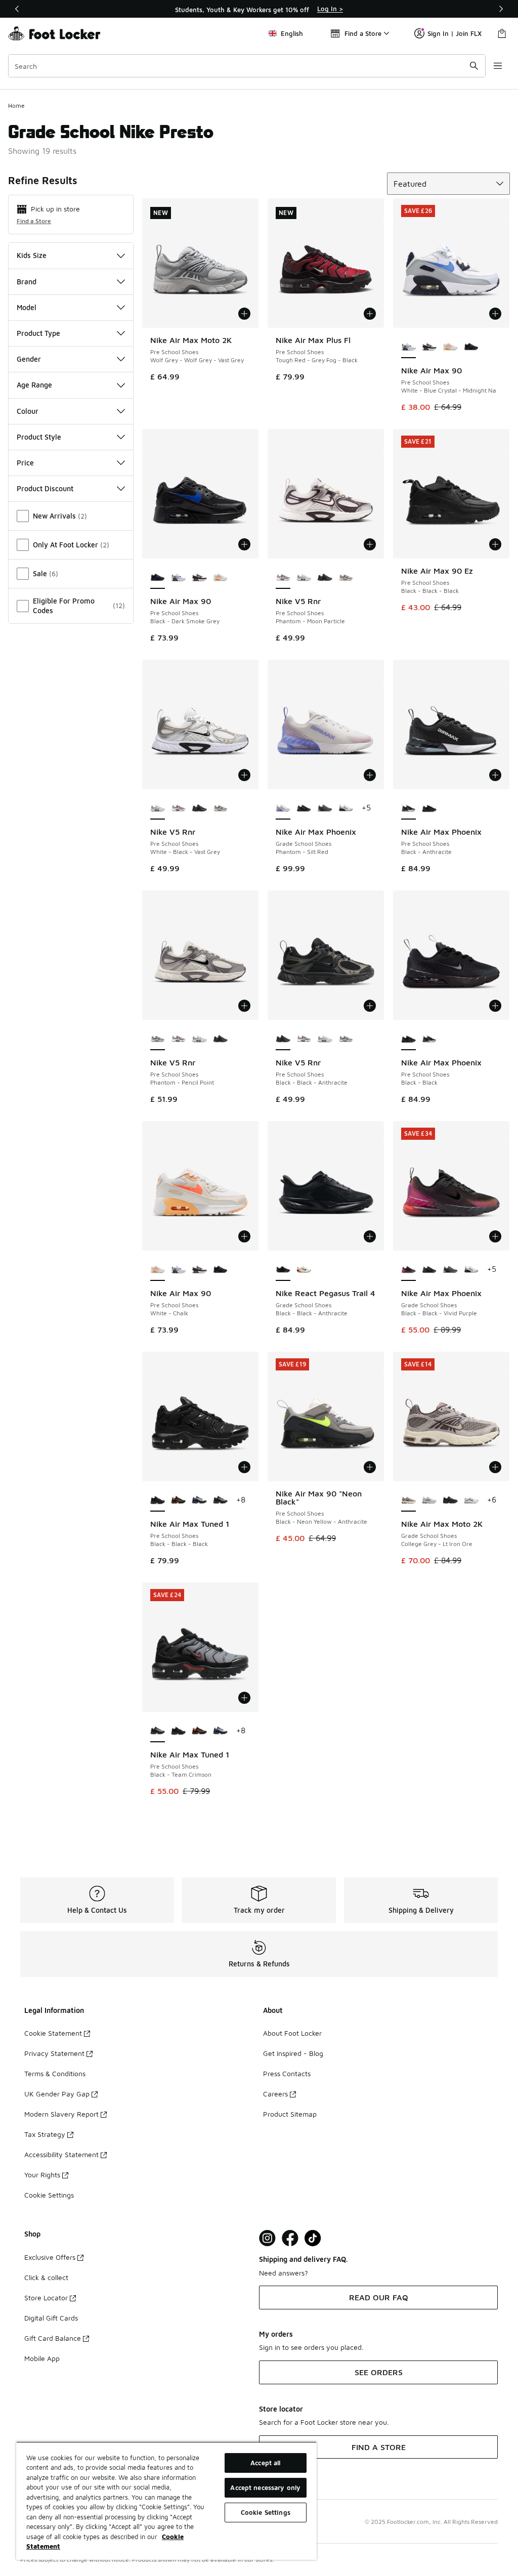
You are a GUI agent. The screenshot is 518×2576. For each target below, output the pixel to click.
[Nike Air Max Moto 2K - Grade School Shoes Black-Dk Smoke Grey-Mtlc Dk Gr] (450, 1500)
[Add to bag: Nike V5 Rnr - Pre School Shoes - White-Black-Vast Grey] (244, 775)
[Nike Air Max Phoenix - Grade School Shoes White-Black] (346, 808)
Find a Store (34, 221)
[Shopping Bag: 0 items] (502, 33)
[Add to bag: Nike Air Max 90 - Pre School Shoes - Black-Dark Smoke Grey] (244, 544)
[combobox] (247, 66)
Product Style (39, 437)
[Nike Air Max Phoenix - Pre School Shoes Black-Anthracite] (429, 1039)
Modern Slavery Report (61, 2114)
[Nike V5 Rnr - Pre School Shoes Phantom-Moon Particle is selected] (283, 578)
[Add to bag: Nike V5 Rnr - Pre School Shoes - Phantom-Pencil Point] (244, 1006)
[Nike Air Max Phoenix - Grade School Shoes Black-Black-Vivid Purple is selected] (408, 1270)
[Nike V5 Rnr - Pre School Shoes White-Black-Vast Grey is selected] (158, 808)
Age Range (34, 385)
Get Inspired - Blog (293, 2053)
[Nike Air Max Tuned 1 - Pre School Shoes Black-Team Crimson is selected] (158, 1731)
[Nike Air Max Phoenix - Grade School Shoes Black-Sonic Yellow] (304, 808)
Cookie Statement (53, 2033)
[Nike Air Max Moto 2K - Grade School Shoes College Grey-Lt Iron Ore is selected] (408, 1500)
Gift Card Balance (53, 2338)
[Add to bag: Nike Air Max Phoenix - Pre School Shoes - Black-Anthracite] (495, 775)
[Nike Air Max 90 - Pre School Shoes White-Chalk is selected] (158, 1270)
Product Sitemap (290, 2114)
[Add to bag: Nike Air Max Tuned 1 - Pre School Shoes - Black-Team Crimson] (244, 1698)
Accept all (265, 2463)
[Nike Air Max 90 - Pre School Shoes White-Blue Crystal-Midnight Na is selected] (408, 347)
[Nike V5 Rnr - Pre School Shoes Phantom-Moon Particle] (178, 808)
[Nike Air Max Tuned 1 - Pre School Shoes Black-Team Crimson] (220, 1500)
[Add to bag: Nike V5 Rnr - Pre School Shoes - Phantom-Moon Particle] (370, 544)
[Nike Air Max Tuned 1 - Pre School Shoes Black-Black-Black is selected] (158, 1500)
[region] (259, 9)
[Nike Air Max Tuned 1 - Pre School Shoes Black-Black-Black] (178, 1731)
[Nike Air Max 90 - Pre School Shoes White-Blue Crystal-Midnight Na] (178, 578)
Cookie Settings (49, 2195)
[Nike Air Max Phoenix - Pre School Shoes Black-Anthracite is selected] (408, 808)
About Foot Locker (292, 2033)
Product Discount (45, 488)
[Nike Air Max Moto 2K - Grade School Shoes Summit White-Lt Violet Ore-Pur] (471, 1500)
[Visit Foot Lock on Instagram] (267, 2238)
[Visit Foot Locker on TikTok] (313, 2238)
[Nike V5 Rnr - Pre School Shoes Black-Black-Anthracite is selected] (283, 1039)
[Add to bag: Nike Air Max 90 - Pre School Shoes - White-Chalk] (244, 1236)
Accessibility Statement (61, 2154)
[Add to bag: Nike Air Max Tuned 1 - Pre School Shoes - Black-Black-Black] (244, 1467)
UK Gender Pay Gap (57, 2094)
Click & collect (46, 2277)
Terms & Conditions (55, 2073)
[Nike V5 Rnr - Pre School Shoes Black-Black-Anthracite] (325, 578)
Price (25, 463)
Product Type (38, 333)
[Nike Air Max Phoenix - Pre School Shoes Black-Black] (429, 808)
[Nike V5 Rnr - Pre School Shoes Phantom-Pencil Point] (346, 578)
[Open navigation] (498, 66)
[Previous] (17, 9)
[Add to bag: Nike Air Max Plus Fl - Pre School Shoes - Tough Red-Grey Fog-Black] (370, 314)
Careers (275, 2094)
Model (27, 307)
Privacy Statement (54, 2053)
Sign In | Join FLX (455, 33)
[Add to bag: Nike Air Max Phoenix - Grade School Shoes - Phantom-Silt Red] (370, 775)
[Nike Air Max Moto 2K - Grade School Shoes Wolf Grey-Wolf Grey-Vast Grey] (429, 1500)
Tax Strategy (45, 2134)
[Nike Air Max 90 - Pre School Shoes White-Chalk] (450, 347)
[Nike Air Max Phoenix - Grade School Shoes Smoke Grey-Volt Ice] (325, 808)
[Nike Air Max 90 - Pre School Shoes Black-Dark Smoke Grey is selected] (158, 578)
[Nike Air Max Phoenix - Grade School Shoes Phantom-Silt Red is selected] (283, 808)
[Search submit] (474, 66)
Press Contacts (287, 2073)
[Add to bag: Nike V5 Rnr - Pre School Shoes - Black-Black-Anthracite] (370, 1006)
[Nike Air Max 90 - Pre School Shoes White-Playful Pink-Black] (429, 347)
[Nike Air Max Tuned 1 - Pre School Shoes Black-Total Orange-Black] (178, 1500)
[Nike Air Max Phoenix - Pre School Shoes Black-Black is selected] (408, 1039)
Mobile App (42, 2358)
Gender (29, 359)
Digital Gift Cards (51, 2318)
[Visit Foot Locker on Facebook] (290, 2238)
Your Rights (42, 2175)
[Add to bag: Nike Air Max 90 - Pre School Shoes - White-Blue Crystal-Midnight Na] (495, 314)
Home (16, 105)
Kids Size (32, 255)
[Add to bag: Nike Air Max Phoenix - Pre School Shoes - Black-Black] (495, 1006)
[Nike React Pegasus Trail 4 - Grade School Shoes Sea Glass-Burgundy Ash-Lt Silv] (304, 1270)
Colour (28, 411)
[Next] (501, 9)
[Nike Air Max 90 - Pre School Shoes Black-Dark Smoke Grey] (471, 347)
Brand (27, 282)
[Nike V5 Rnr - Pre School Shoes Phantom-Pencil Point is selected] (158, 1039)
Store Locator (46, 2298)
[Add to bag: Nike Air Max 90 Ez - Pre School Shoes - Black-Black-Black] (495, 544)
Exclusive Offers (50, 2257)
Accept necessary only (265, 2487)
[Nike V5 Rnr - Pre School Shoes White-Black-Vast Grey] (304, 578)
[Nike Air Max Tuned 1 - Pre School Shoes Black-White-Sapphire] (199, 1500)
